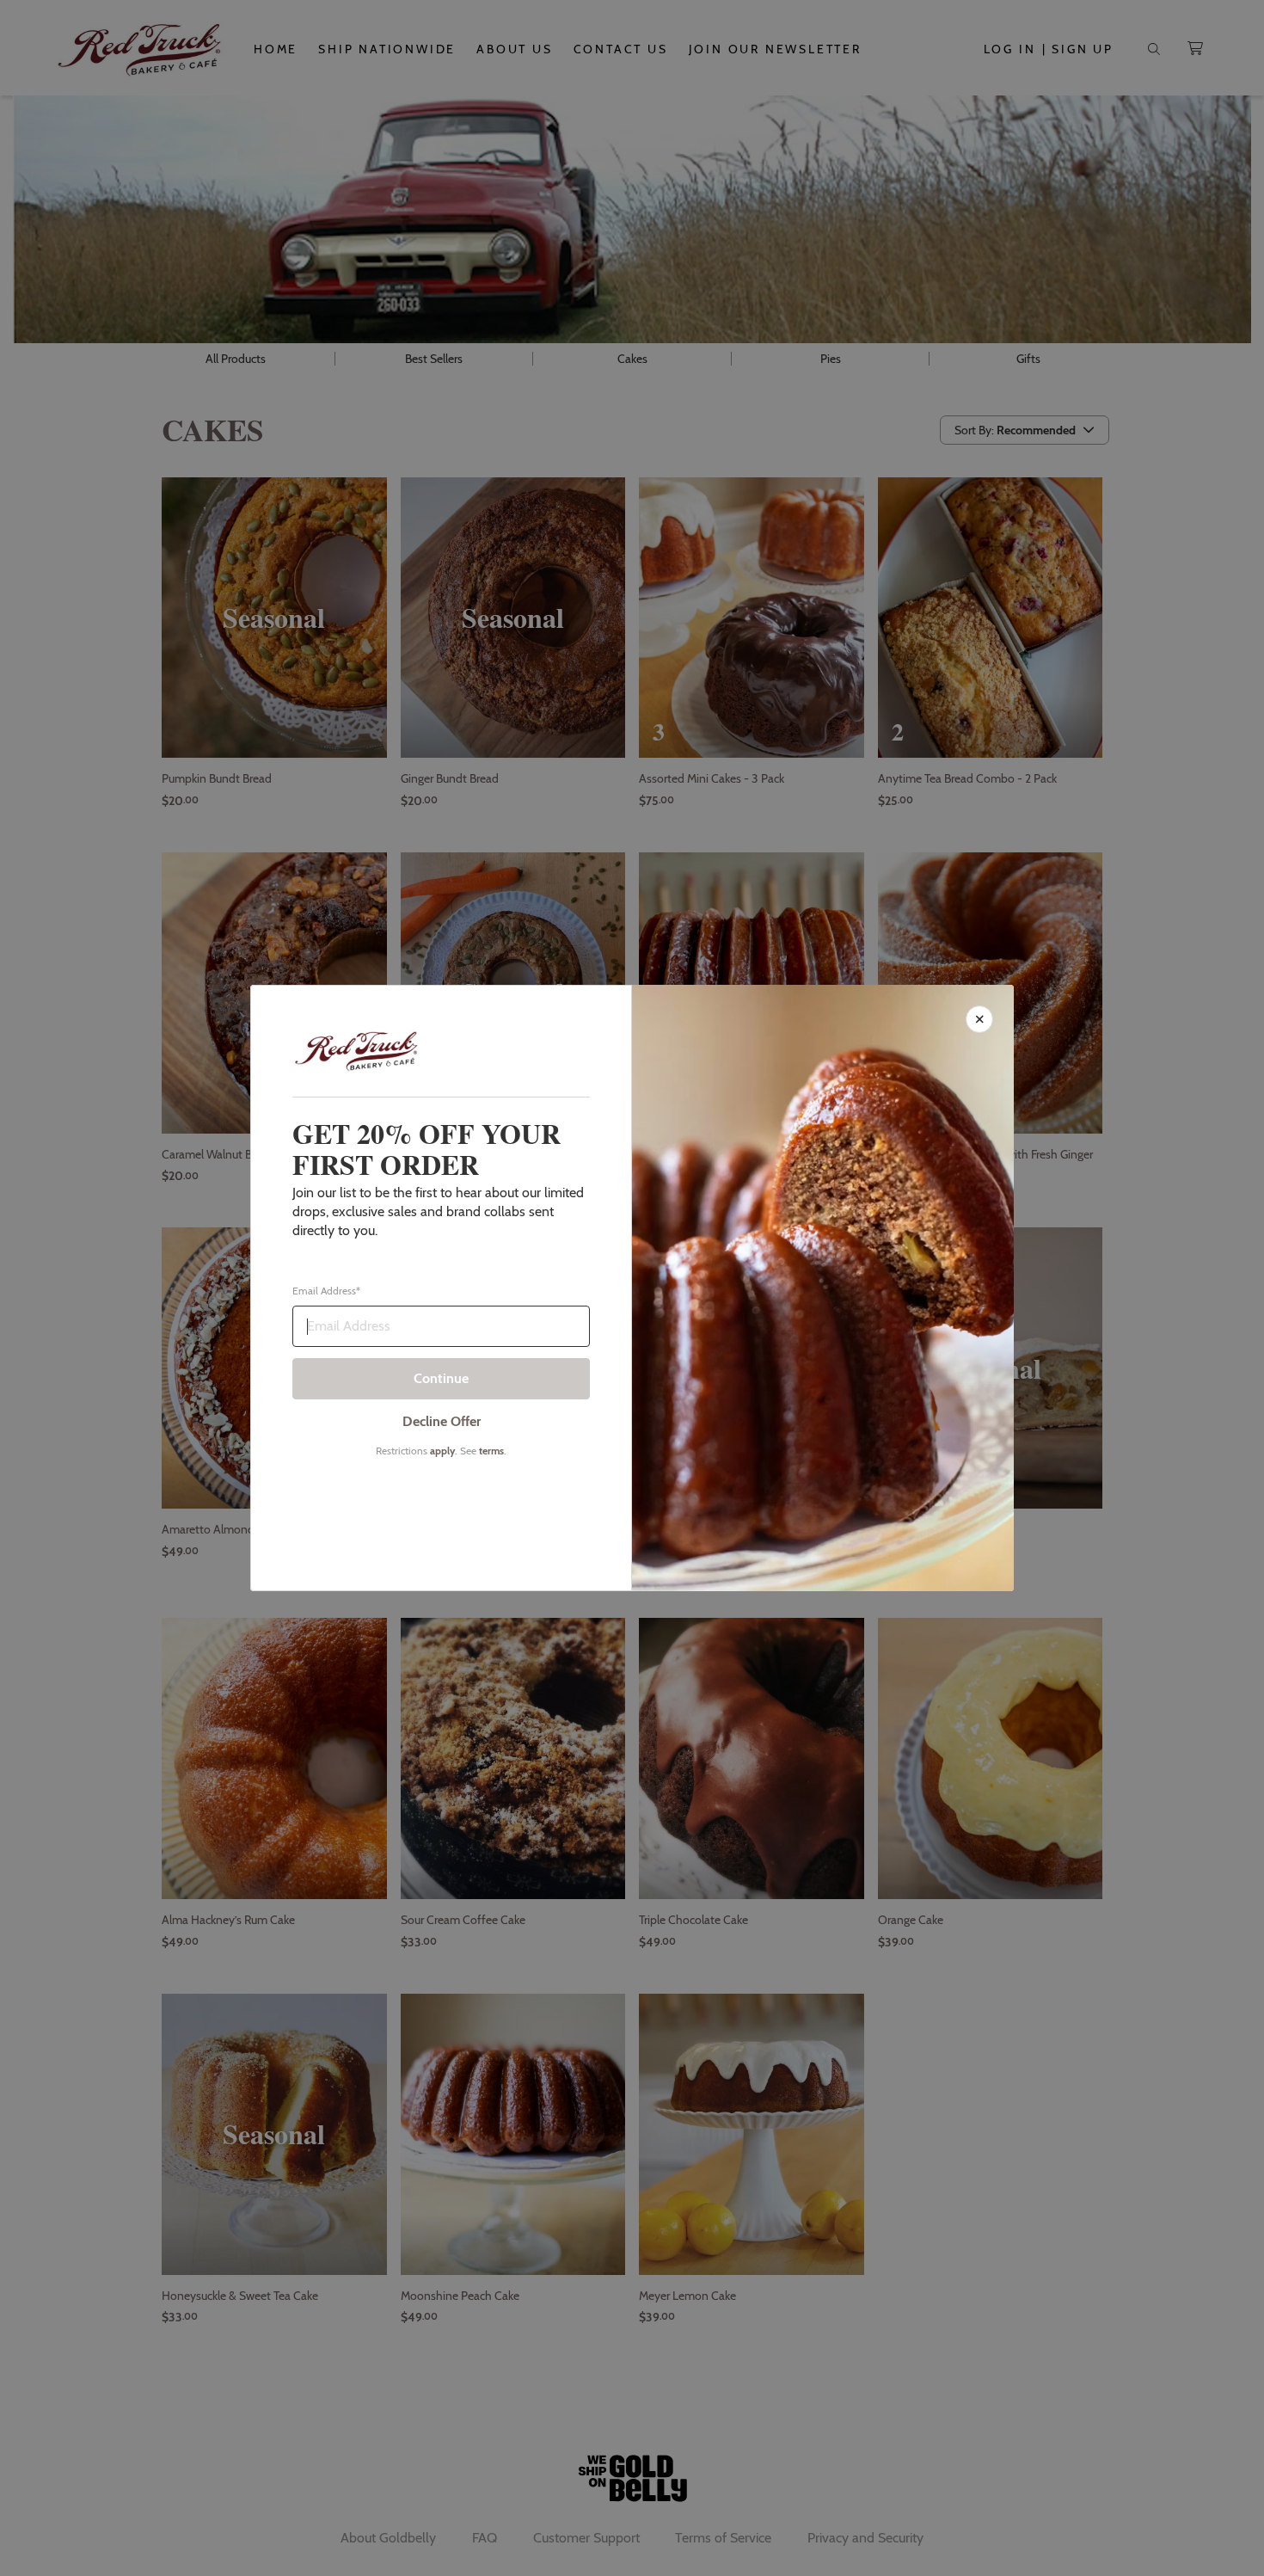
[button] (632, 1288)
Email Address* (326, 1291)
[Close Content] (979, 1019)
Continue (441, 1378)
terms (491, 1451)
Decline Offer (442, 1421)
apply (442, 1451)
